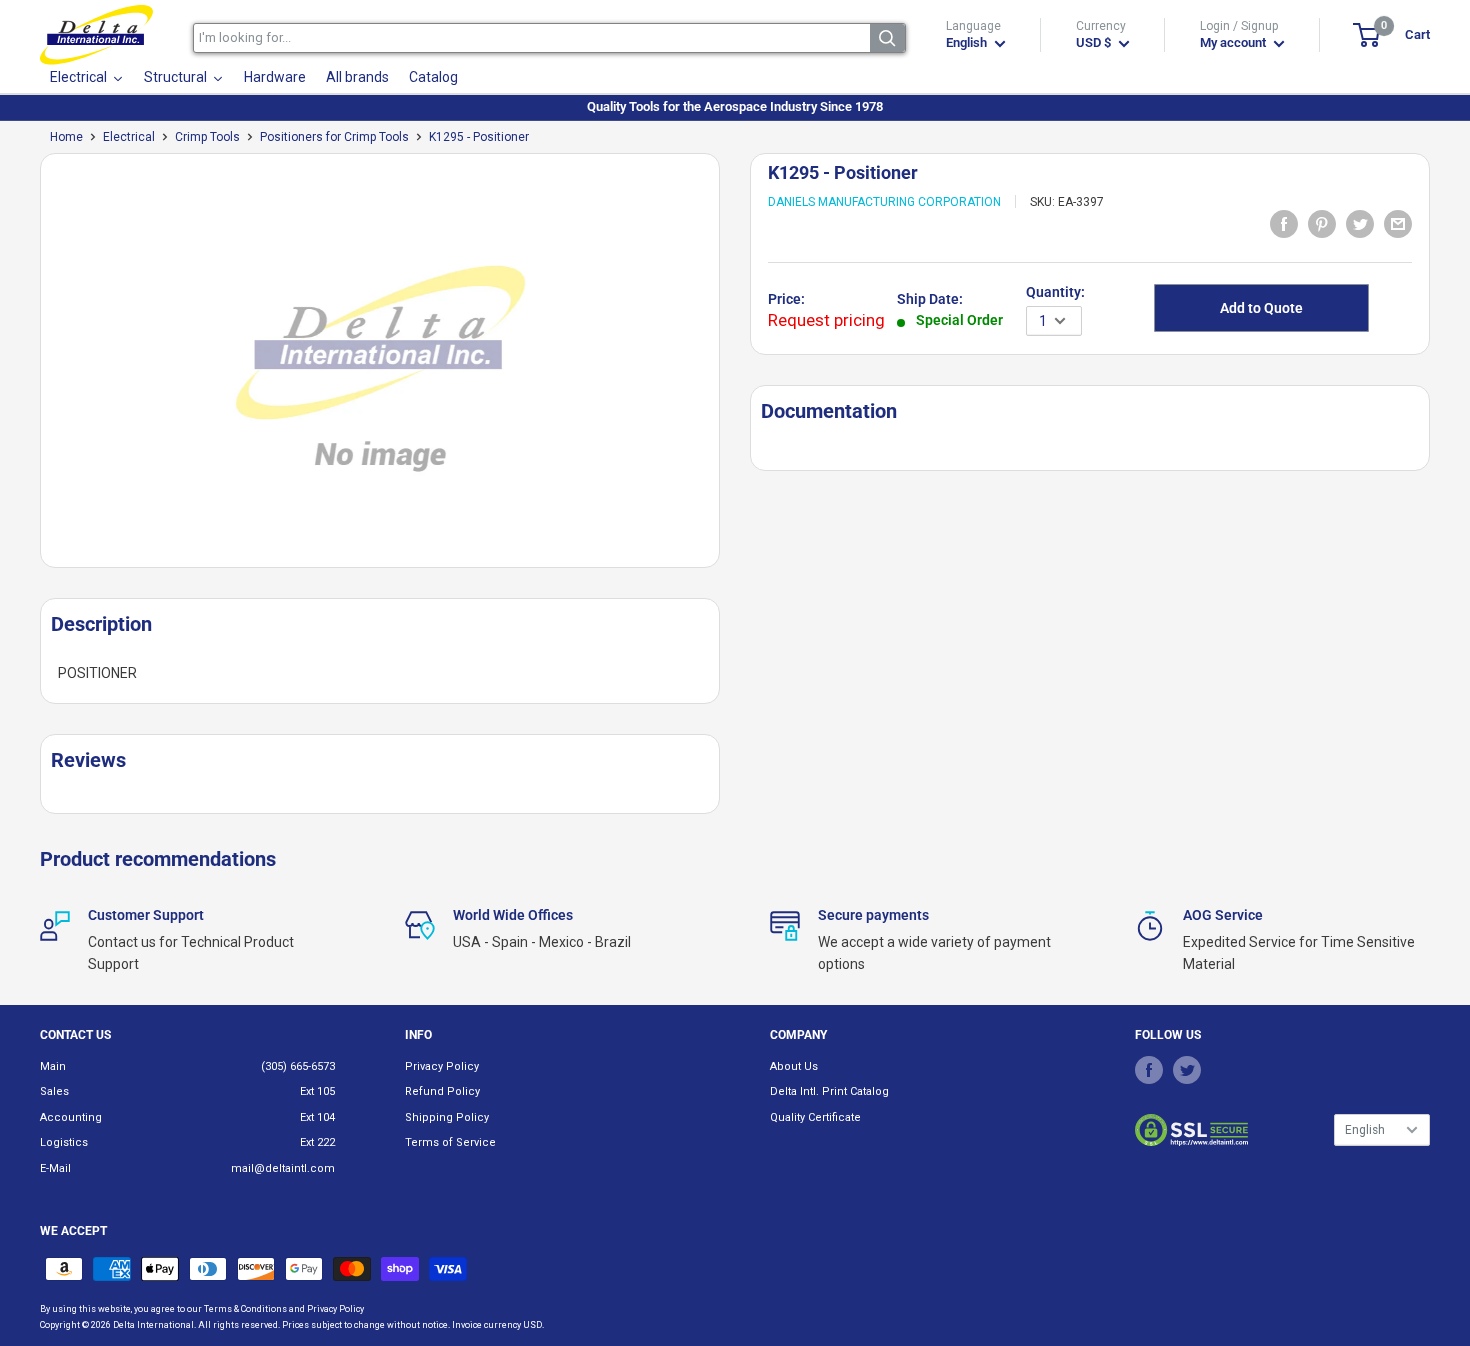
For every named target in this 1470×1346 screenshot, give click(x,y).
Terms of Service (450, 1142)
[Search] (887, 38)
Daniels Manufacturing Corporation (884, 202)
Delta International (153, 1325)
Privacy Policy (442, 1066)
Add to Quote (1261, 308)
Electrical (129, 137)
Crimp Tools (207, 137)
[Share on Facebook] (1284, 223)
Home (66, 137)
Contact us (75, 1035)
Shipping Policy (447, 1117)
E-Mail (55, 1168)
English (1365, 1130)
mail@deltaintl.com (283, 1168)
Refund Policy (442, 1091)
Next (730, 368)
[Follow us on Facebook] (1149, 1070)
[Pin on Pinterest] (1322, 223)
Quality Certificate (815, 1117)
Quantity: (1055, 292)
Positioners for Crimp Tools (334, 137)
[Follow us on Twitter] (1187, 1070)
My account (1234, 42)
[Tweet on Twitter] (1360, 223)
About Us (794, 1066)
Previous (30, 368)
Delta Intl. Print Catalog (829, 1091)
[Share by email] (1398, 223)
